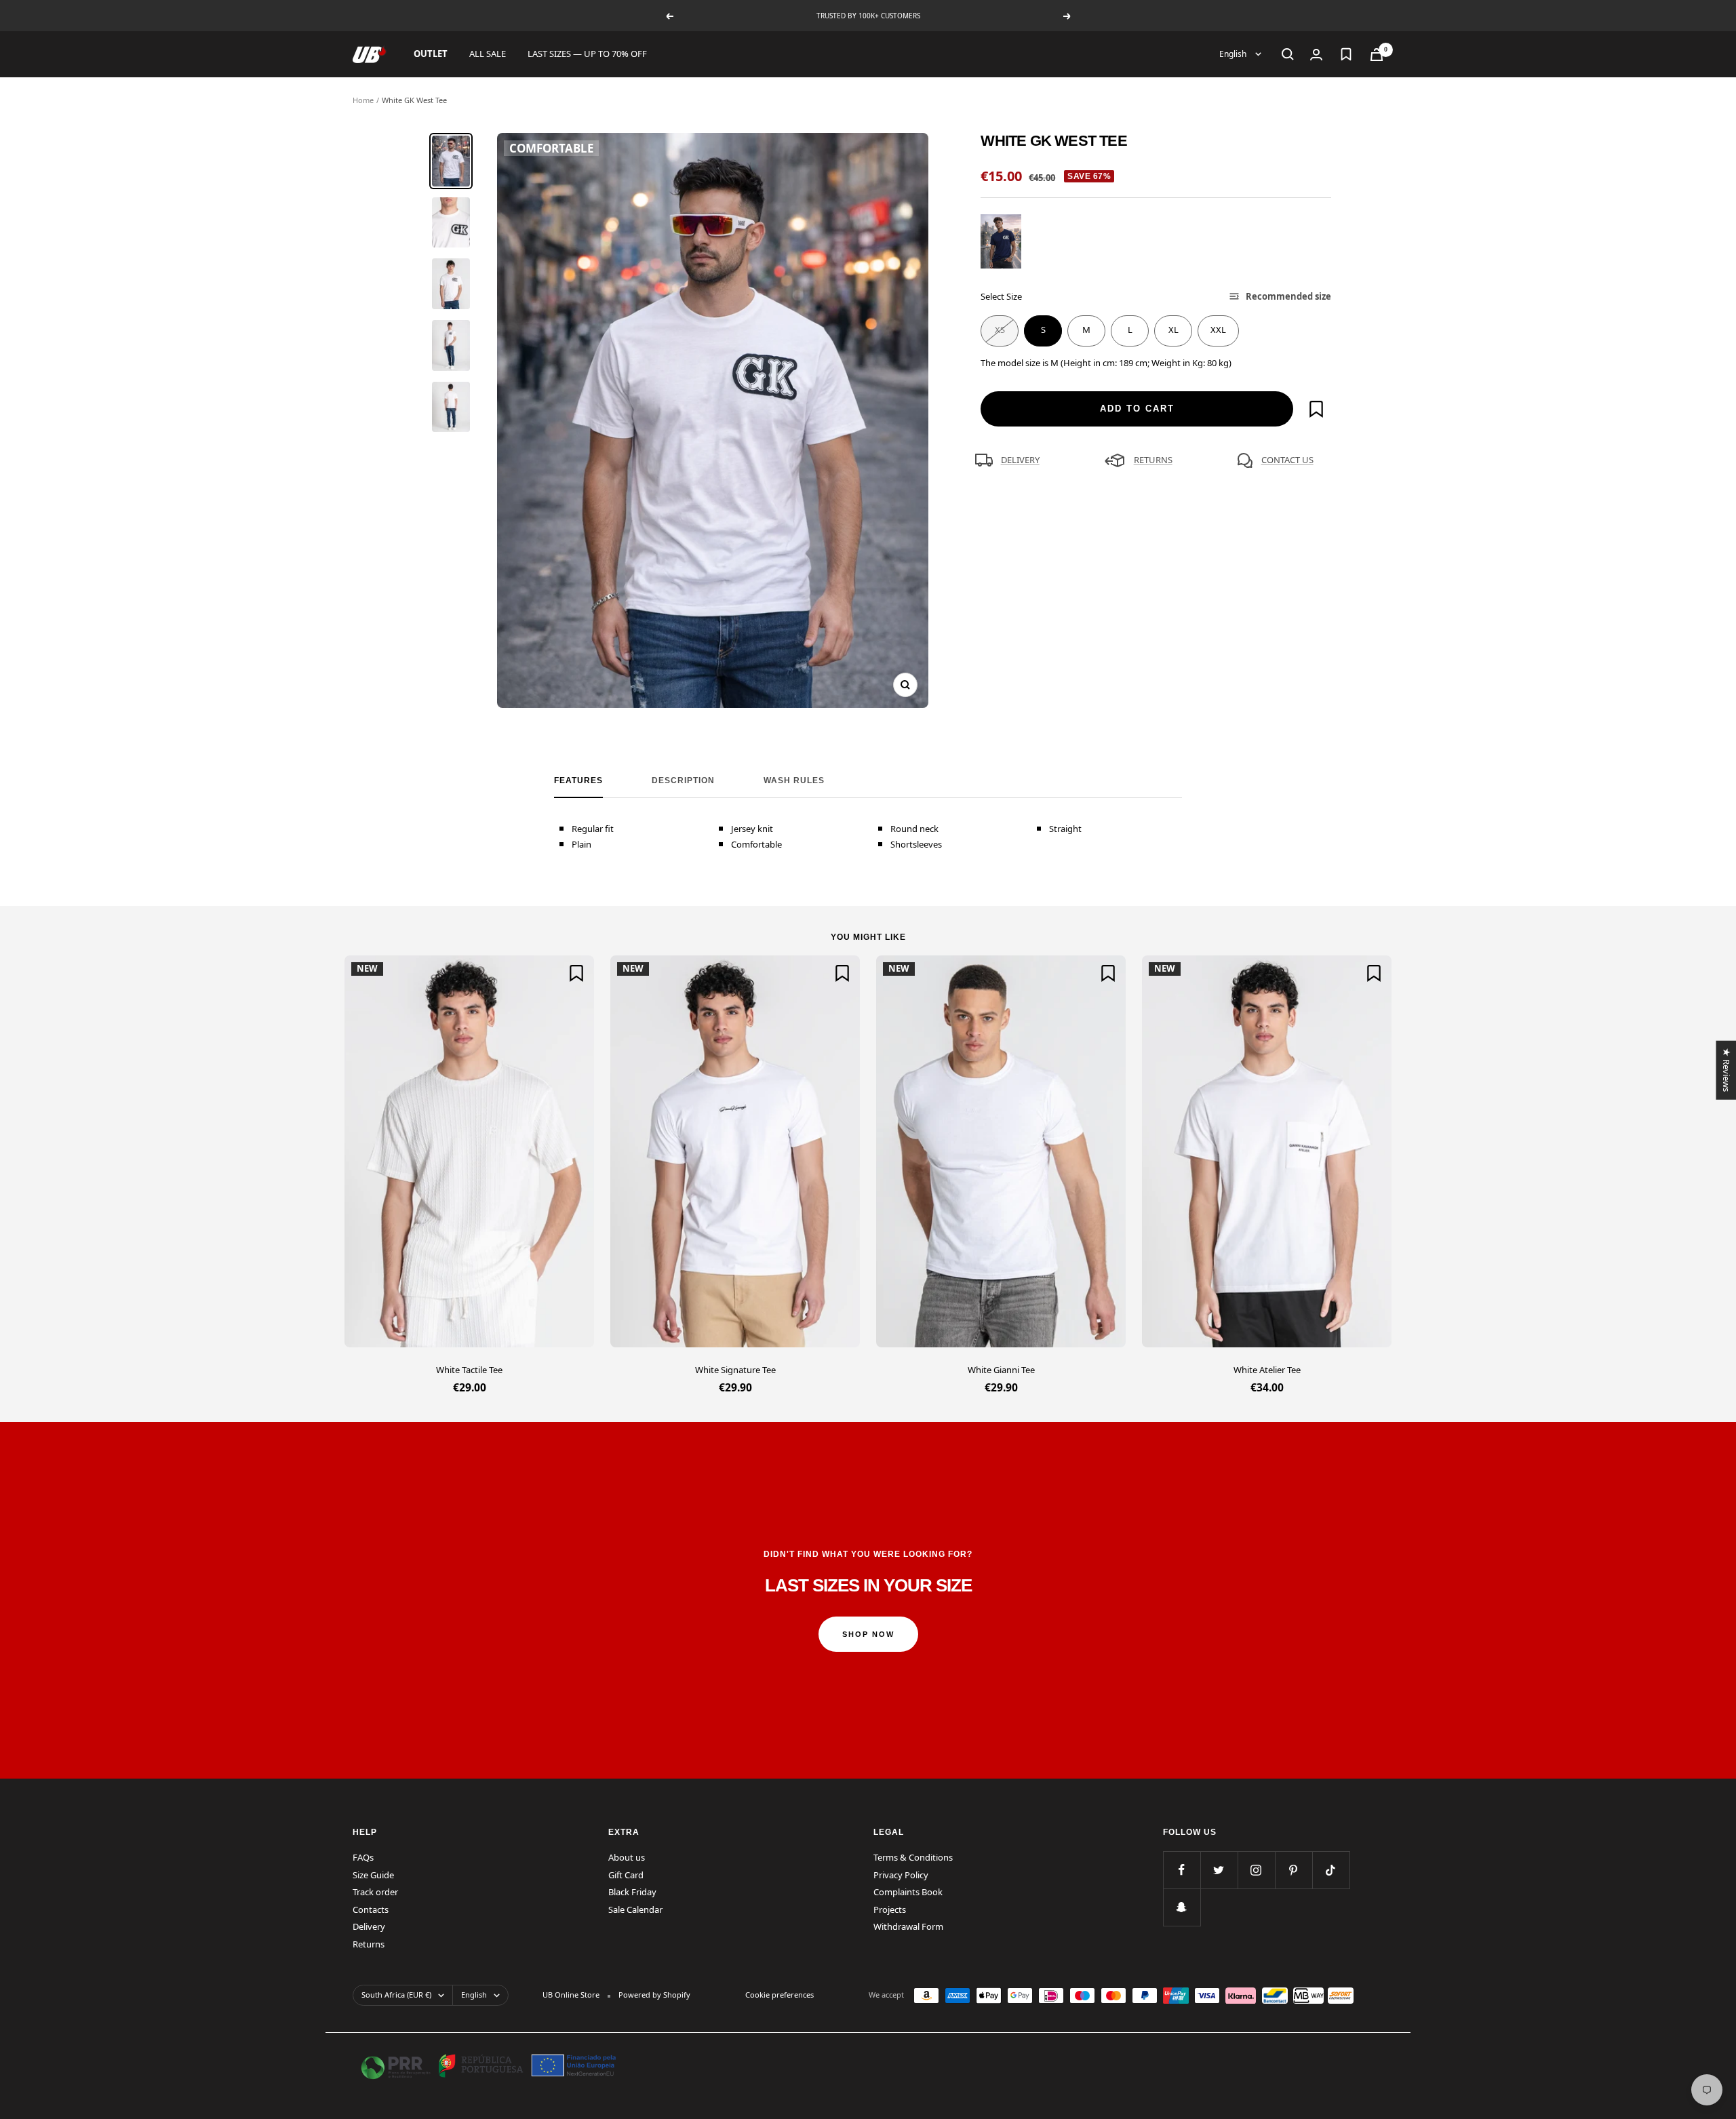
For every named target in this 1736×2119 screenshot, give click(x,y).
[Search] (1288, 54)
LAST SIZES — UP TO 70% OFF (587, 54)
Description (683, 780)
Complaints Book (908, 1892)
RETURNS (1153, 460)
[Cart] (1377, 55)
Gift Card (626, 1875)
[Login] (1316, 55)
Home (363, 100)
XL (1173, 330)
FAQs (363, 1857)
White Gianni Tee (1001, 1370)
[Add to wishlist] (1316, 409)
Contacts (371, 1909)
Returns (369, 1944)
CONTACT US (1287, 460)
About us (627, 1857)
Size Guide (373, 1875)
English (1234, 54)
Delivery (369, 1926)
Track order (375, 1892)
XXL (1218, 330)
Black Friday (632, 1892)
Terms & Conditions (913, 1857)
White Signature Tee (735, 1370)
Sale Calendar (635, 1909)
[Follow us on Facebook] (1182, 1870)
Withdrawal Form (908, 1926)
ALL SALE (488, 54)
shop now (868, 1634)
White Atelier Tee (1267, 1370)
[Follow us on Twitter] (1219, 1870)
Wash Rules (794, 780)
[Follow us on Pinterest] (1294, 1870)
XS (1000, 330)
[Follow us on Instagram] (1256, 1870)
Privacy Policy (901, 1875)
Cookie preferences (780, 1995)
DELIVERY (1020, 460)
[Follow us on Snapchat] (1182, 1907)
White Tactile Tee (469, 1370)
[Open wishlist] (1346, 54)
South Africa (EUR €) (396, 1995)
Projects (890, 1909)
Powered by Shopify (654, 1995)
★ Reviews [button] (1726, 1070)
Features (578, 780)
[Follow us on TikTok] (1331, 1870)
